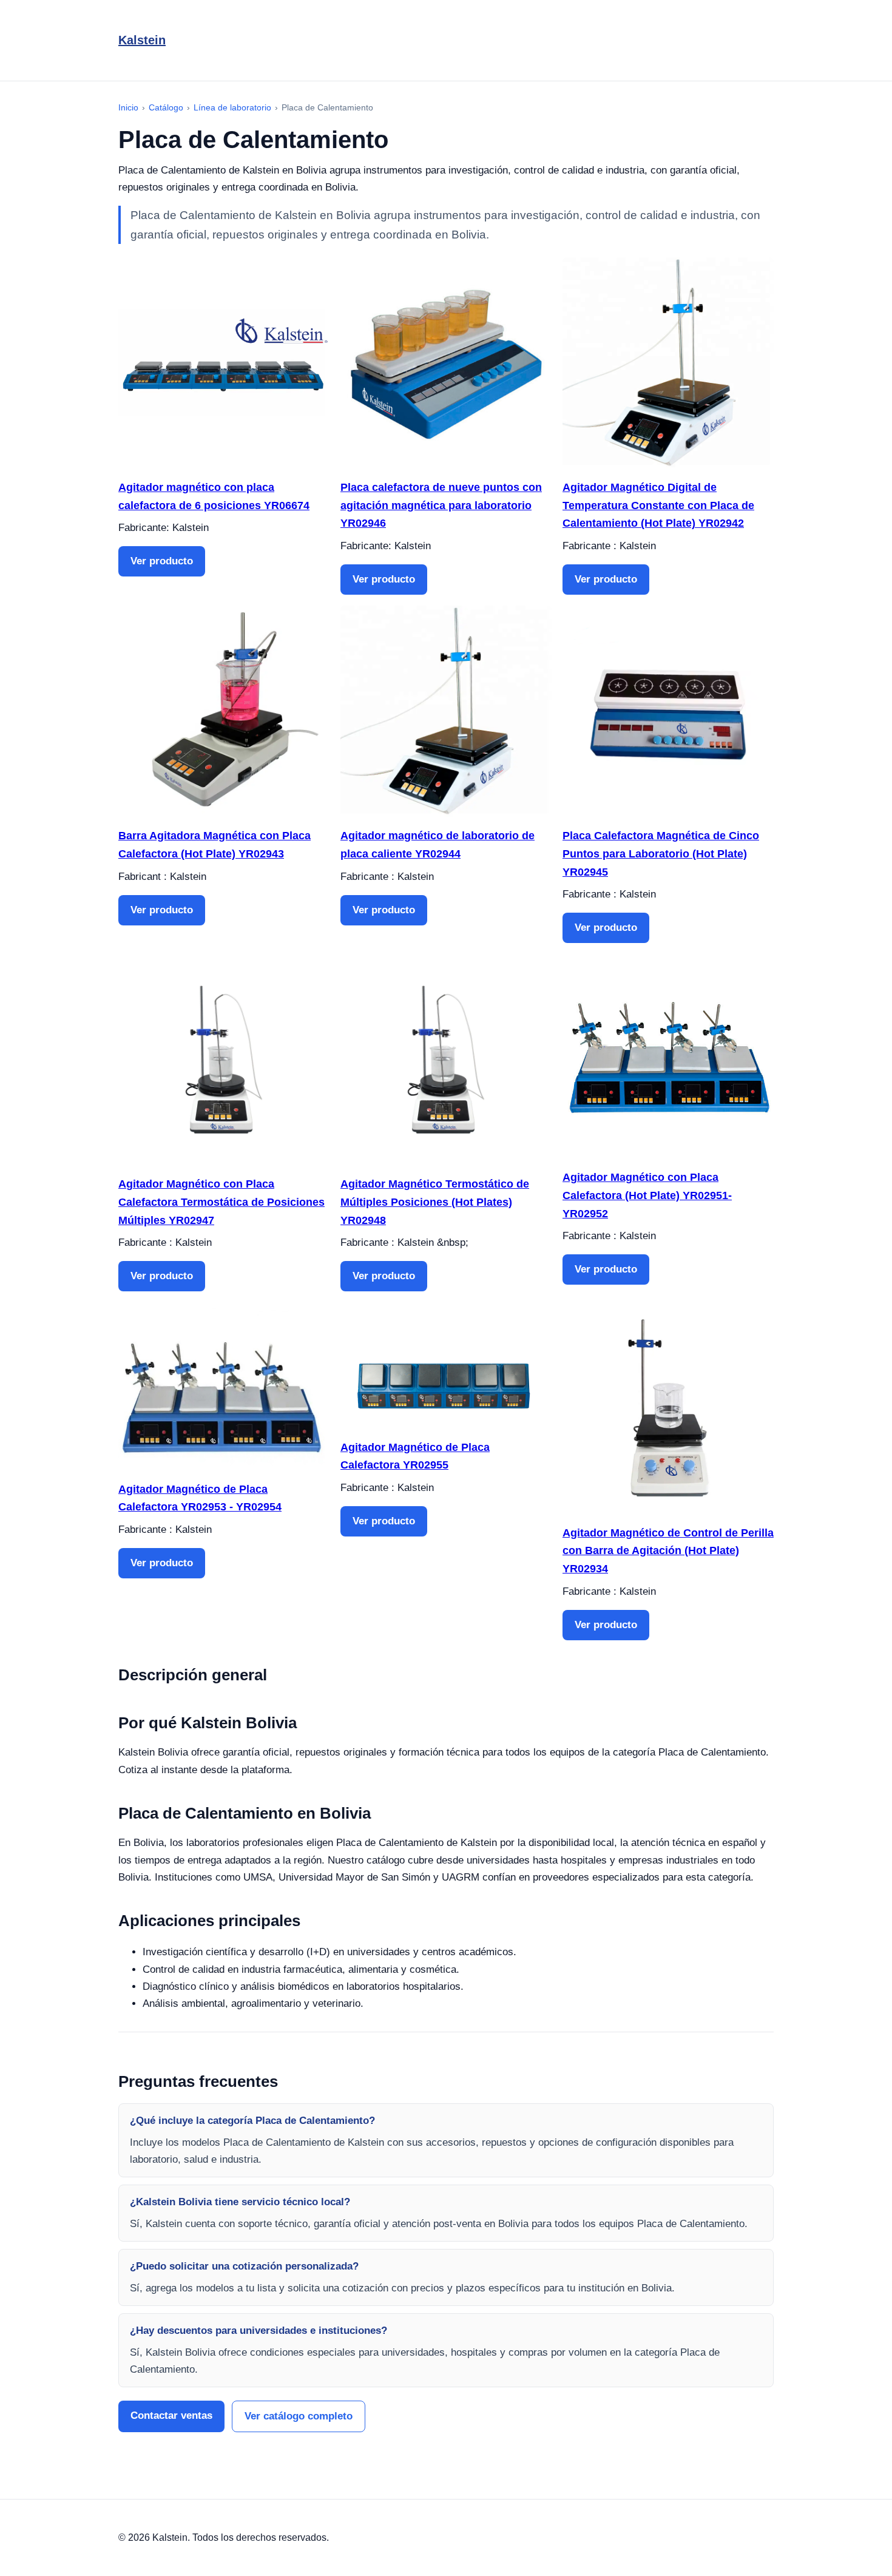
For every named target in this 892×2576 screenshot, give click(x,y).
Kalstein (142, 40)
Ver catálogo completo (299, 2416)
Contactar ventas (171, 2415)
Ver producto (162, 561)
